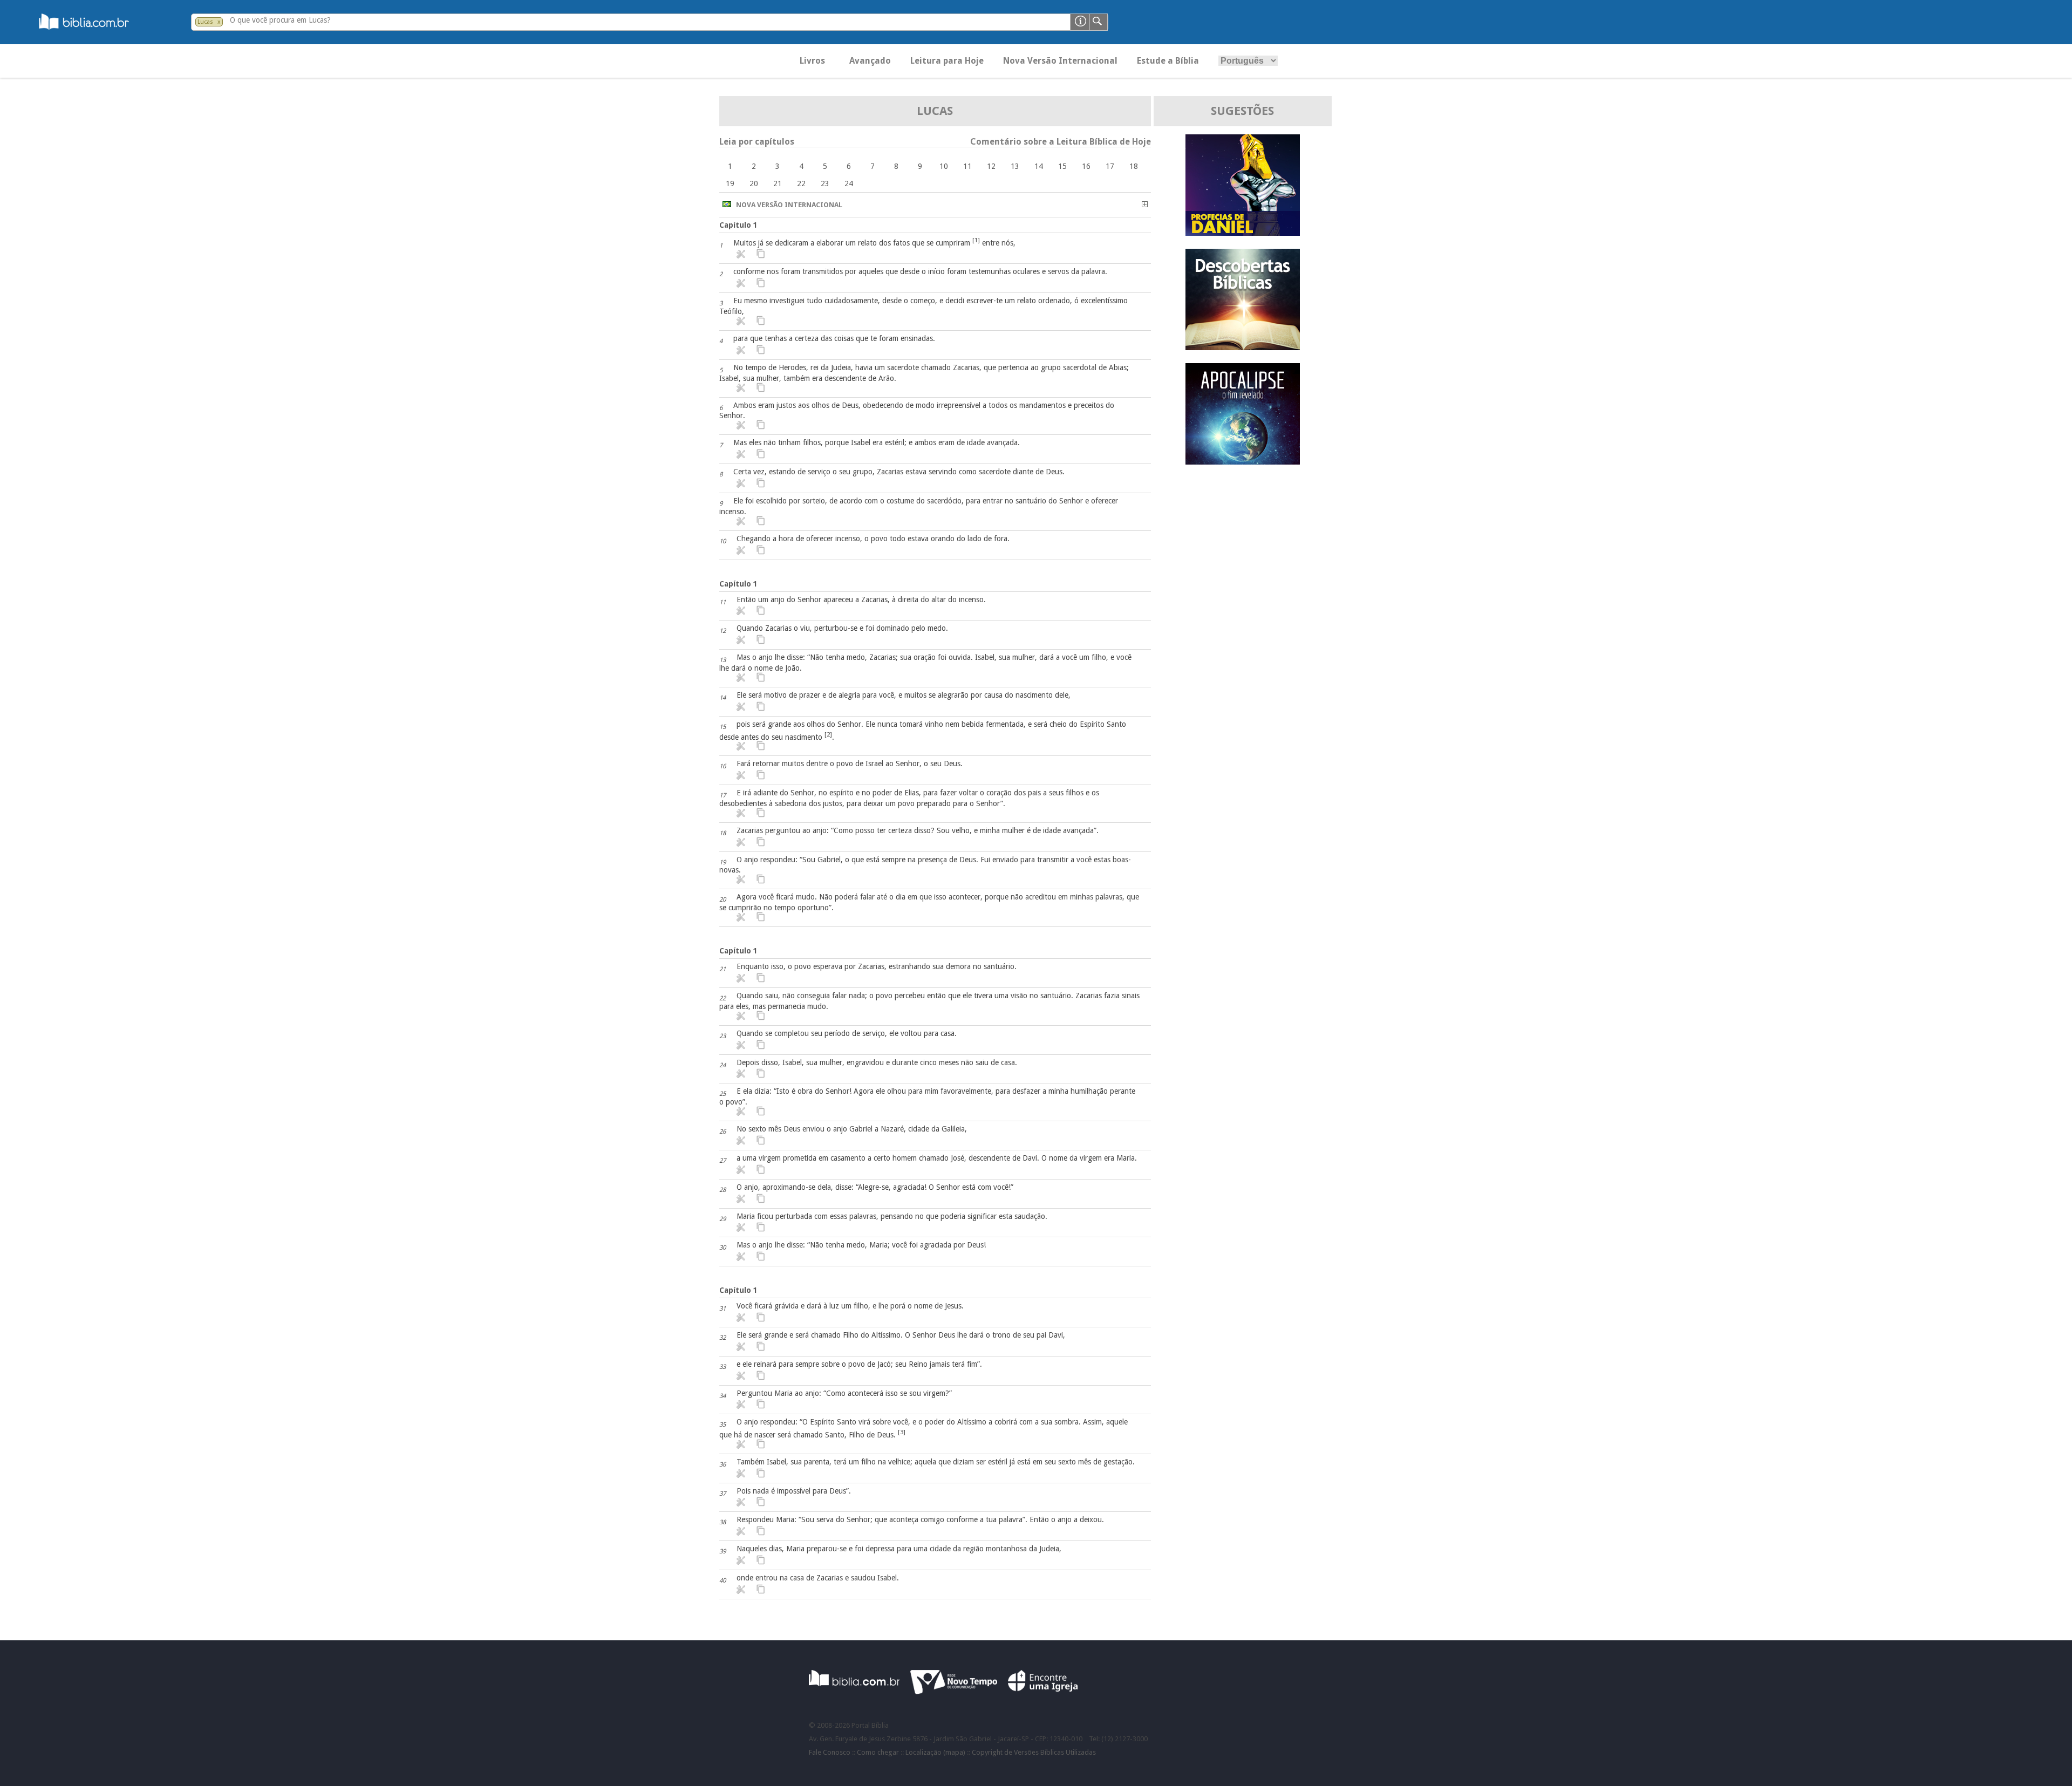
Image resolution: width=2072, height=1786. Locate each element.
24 (849, 183)
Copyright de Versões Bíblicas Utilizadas (1034, 1752)
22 (801, 183)
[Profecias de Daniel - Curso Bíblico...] (1243, 233)
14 (1039, 166)
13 (1015, 166)
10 (944, 166)
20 (754, 183)
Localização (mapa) (935, 1752)
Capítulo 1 (738, 225)
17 (1110, 166)
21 (778, 183)
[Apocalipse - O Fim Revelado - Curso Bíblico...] (1243, 462)
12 (991, 166)
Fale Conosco (830, 1752)
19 (730, 183)
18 (1134, 166)
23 (825, 183)
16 (1086, 166)
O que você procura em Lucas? (280, 20)
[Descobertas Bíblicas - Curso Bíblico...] (1243, 347)
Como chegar (878, 1752)
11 (967, 166)
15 (1062, 166)
